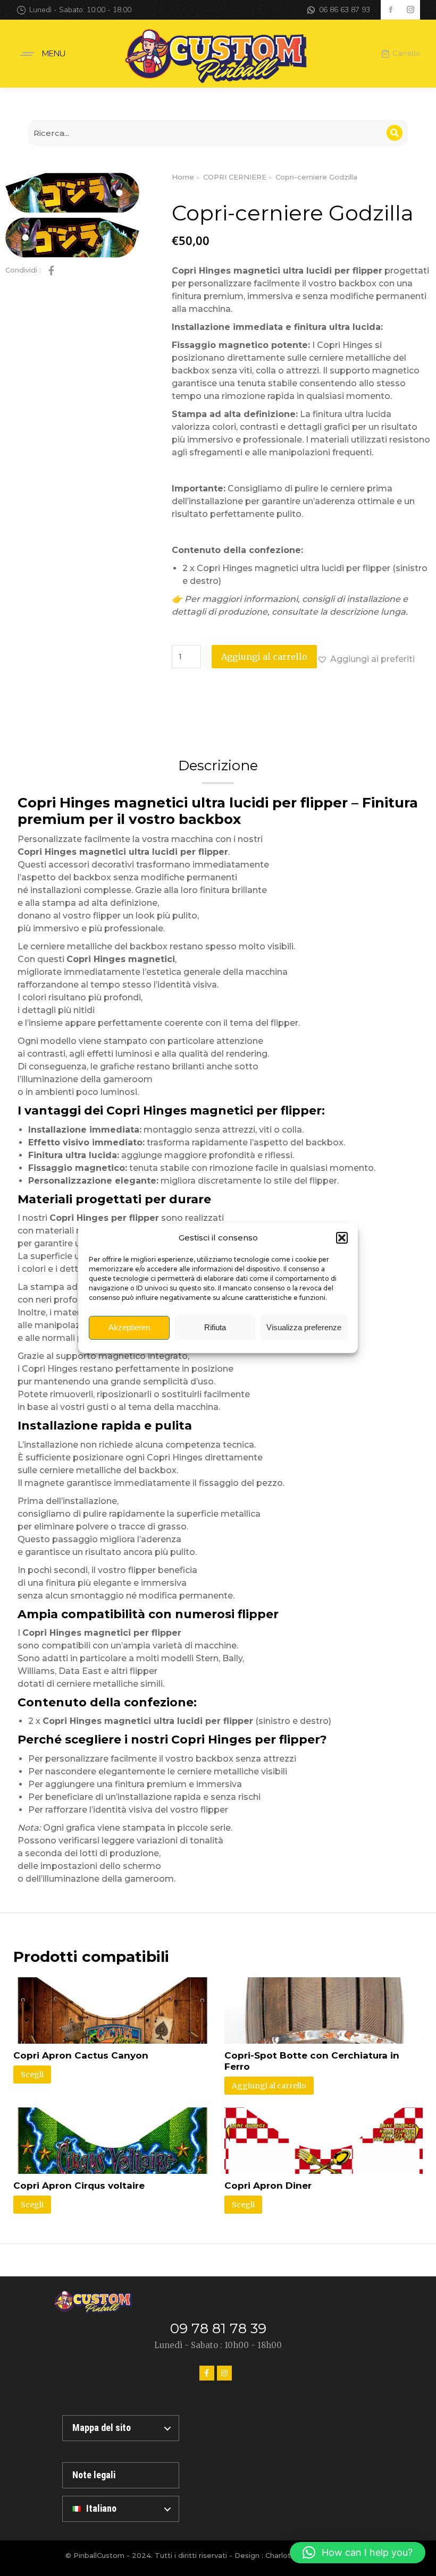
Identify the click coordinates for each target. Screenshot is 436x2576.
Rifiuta (215, 1327)
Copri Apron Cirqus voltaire (79, 2186)
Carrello (406, 54)
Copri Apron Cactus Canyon (81, 2055)
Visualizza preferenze (304, 1327)
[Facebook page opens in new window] (391, 10)
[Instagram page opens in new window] (410, 10)
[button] (342, 1238)
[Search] (395, 133)
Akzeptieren (129, 1327)
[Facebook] (207, 2373)
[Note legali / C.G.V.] (121, 2475)
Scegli (32, 2075)
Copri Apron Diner (268, 2186)
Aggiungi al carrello (264, 657)
